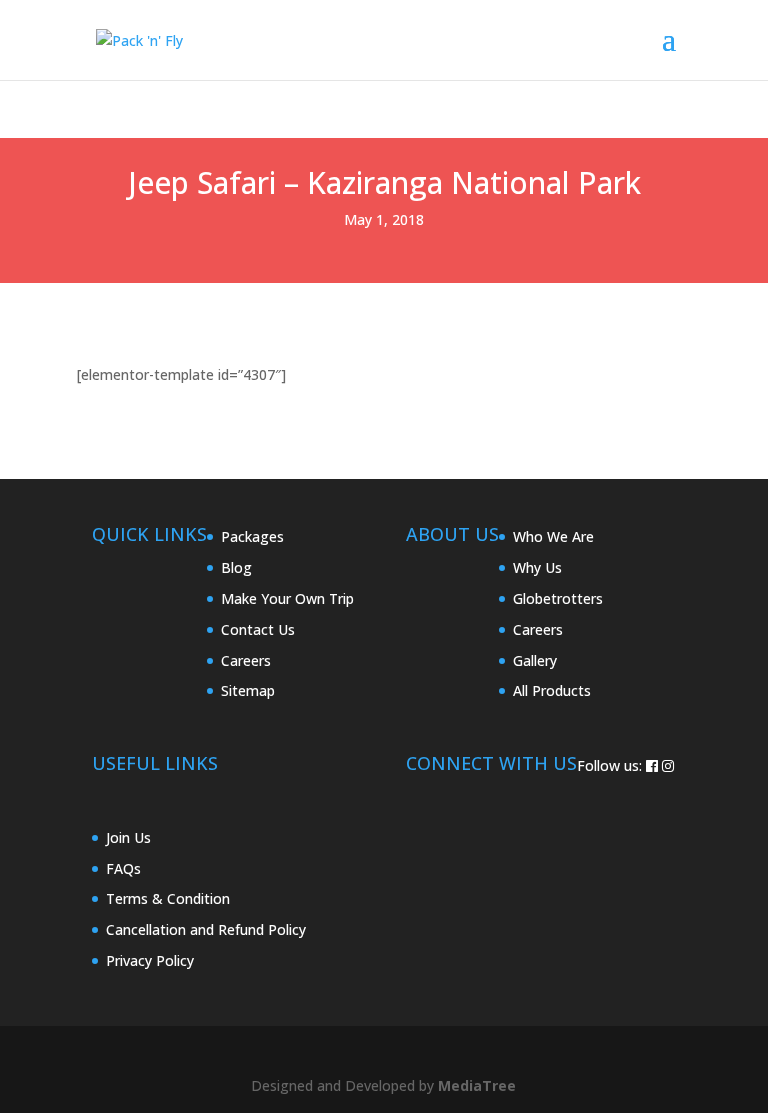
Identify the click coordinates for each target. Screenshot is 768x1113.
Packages (252, 536)
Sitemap (248, 690)
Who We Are (553, 536)
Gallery (535, 660)
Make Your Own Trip (287, 598)
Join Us (128, 837)
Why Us (537, 567)
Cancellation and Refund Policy (206, 929)
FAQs (123, 868)
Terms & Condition (168, 898)
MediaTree (477, 1085)
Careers (246, 660)
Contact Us (258, 629)
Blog (236, 567)
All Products (552, 690)
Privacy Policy (150, 960)
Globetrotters (558, 598)
